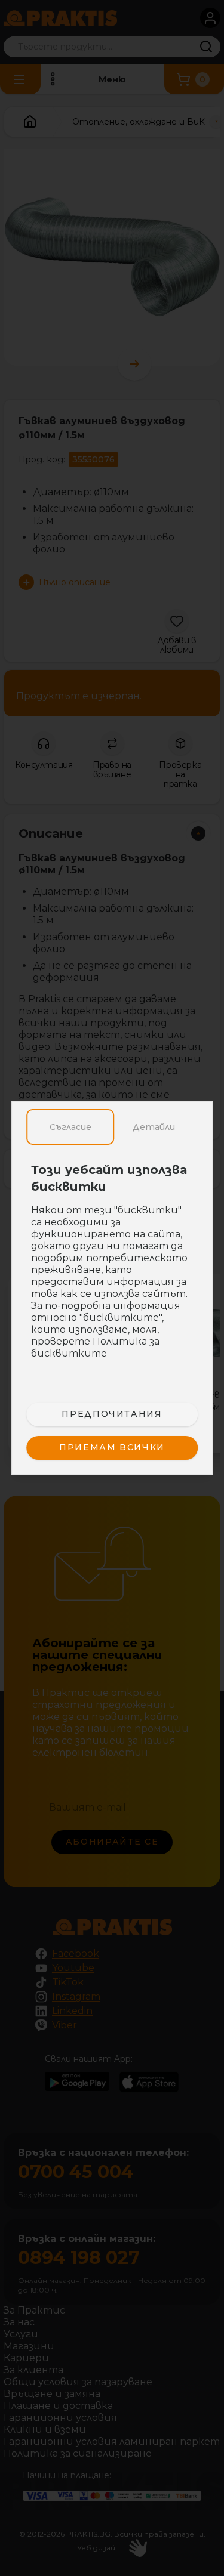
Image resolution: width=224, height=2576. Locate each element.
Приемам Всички (112, 1447)
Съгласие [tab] (70, 1127)
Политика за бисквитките (95, 1347)
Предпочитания (112, 1414)
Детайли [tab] (154, 1127)
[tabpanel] (112, 1268)
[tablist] (112, 1127)
